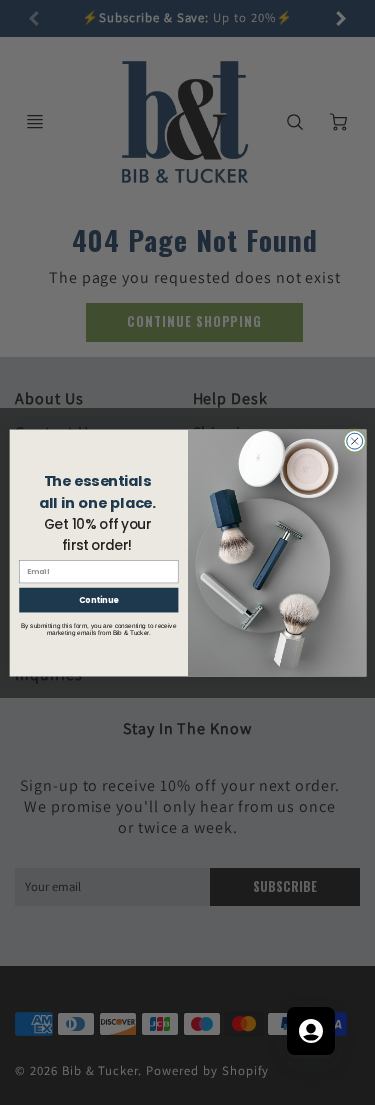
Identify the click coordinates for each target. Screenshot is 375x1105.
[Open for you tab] (311, 1031)
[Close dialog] (354, 441)
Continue (98, 599)
